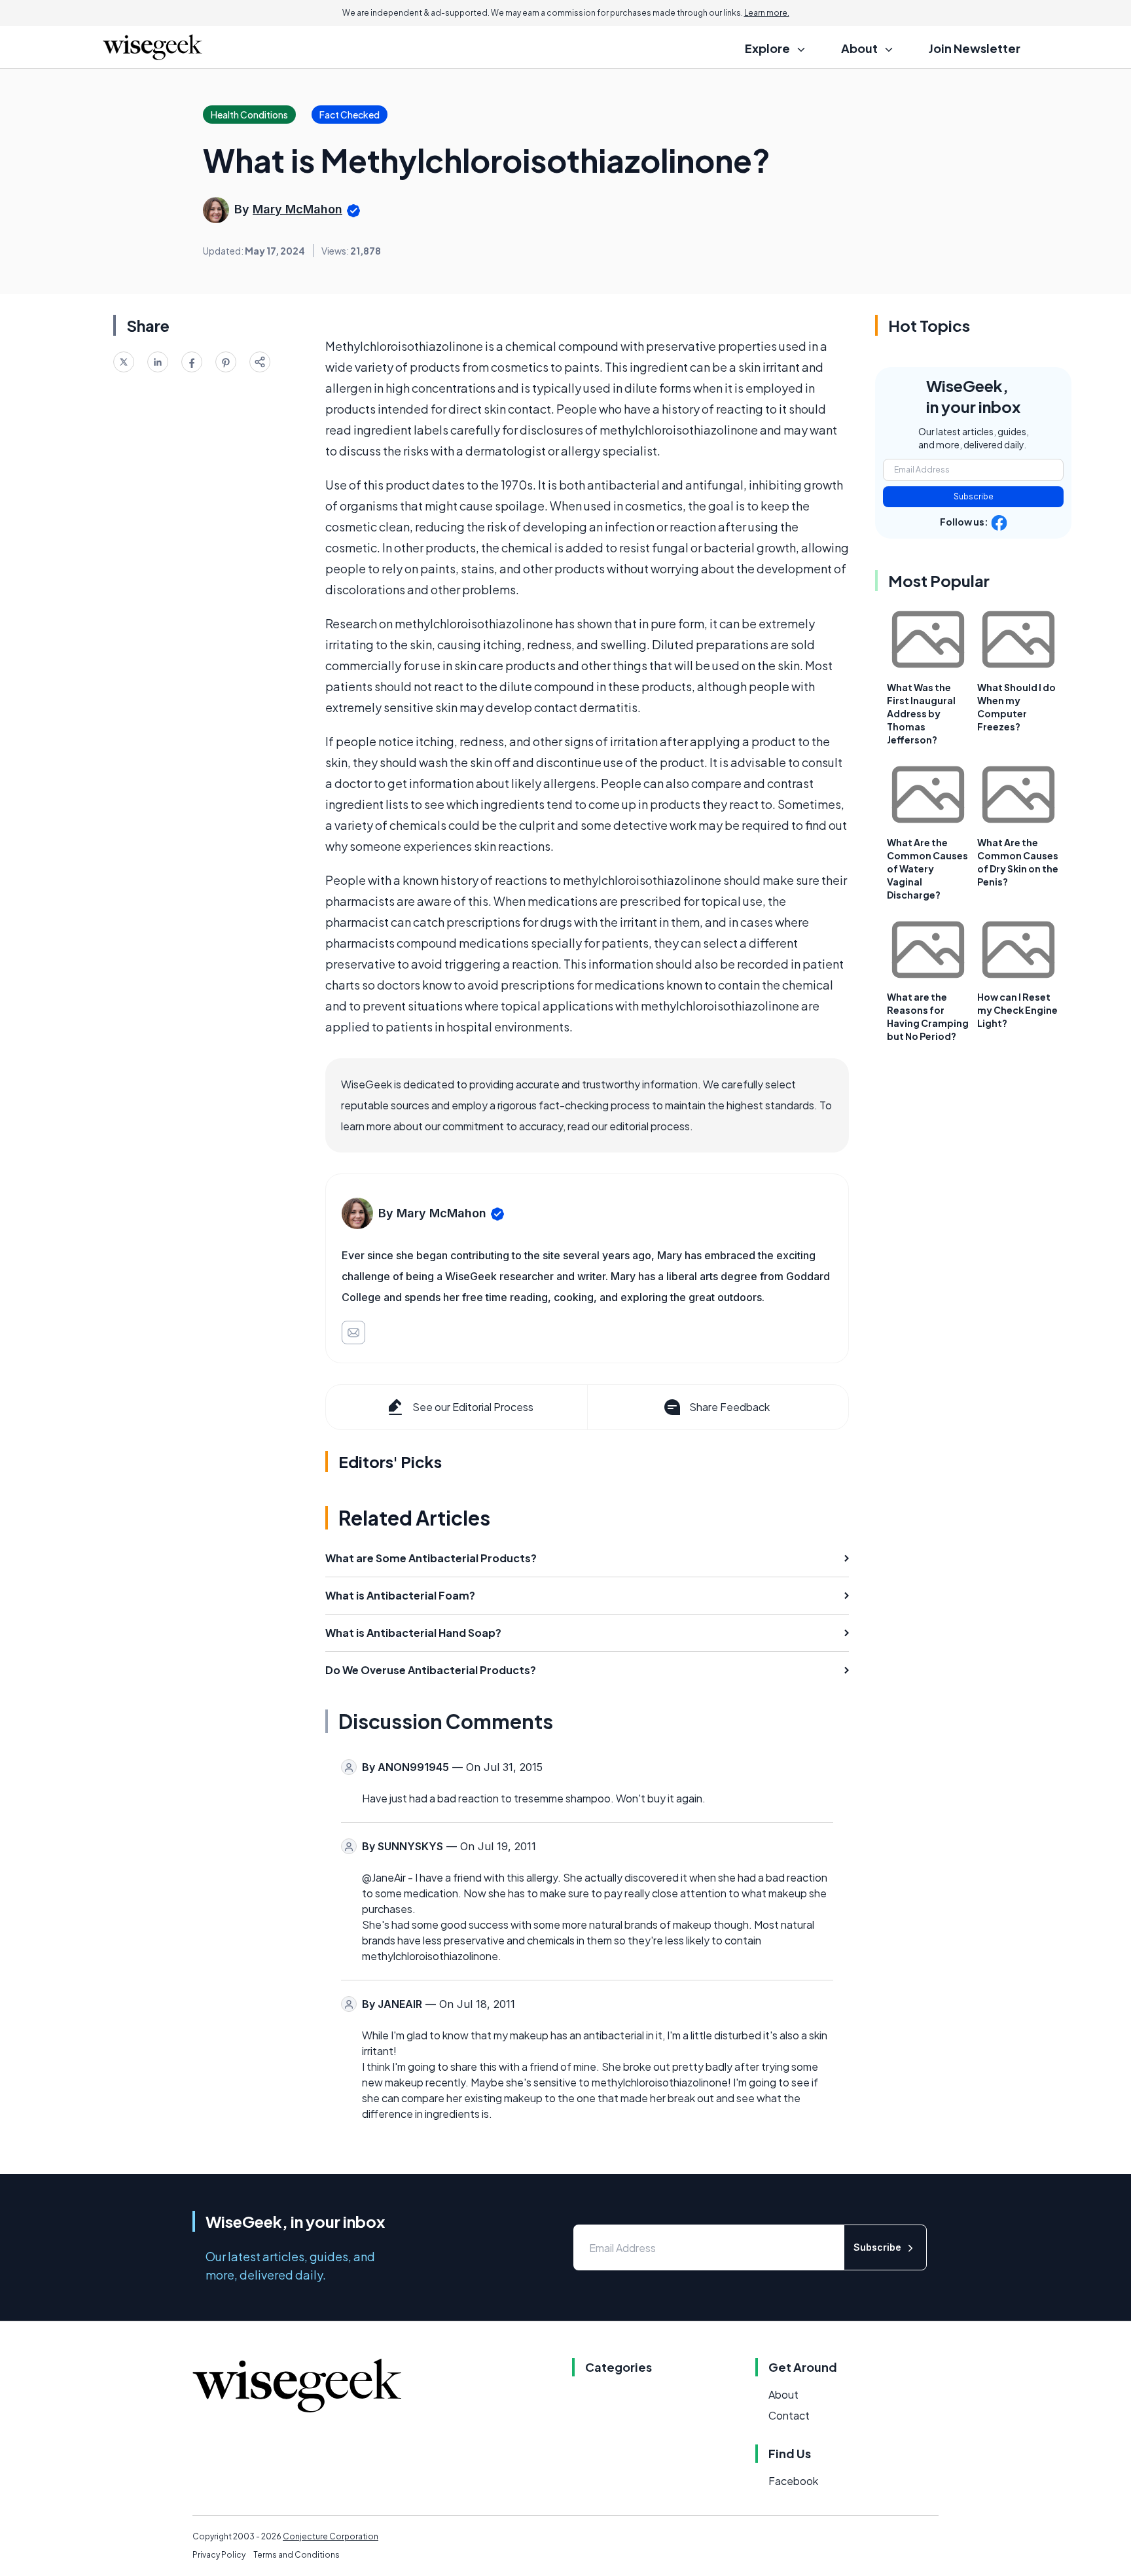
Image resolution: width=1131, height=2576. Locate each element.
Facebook (793, 2481)
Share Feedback (729, 1407)
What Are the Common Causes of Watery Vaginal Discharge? (927, 868)
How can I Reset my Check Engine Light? (1017, 1010)
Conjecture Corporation (331, 2536)
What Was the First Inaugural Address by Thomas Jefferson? (921, 713)
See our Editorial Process (473, 1407)
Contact (789, 2415)
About (783, 2394)
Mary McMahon (297, 209)
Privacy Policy (219, 2555)
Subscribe (974, 496)
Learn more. (767, 13)
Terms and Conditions (296, 2555)
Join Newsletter (975, 48)
